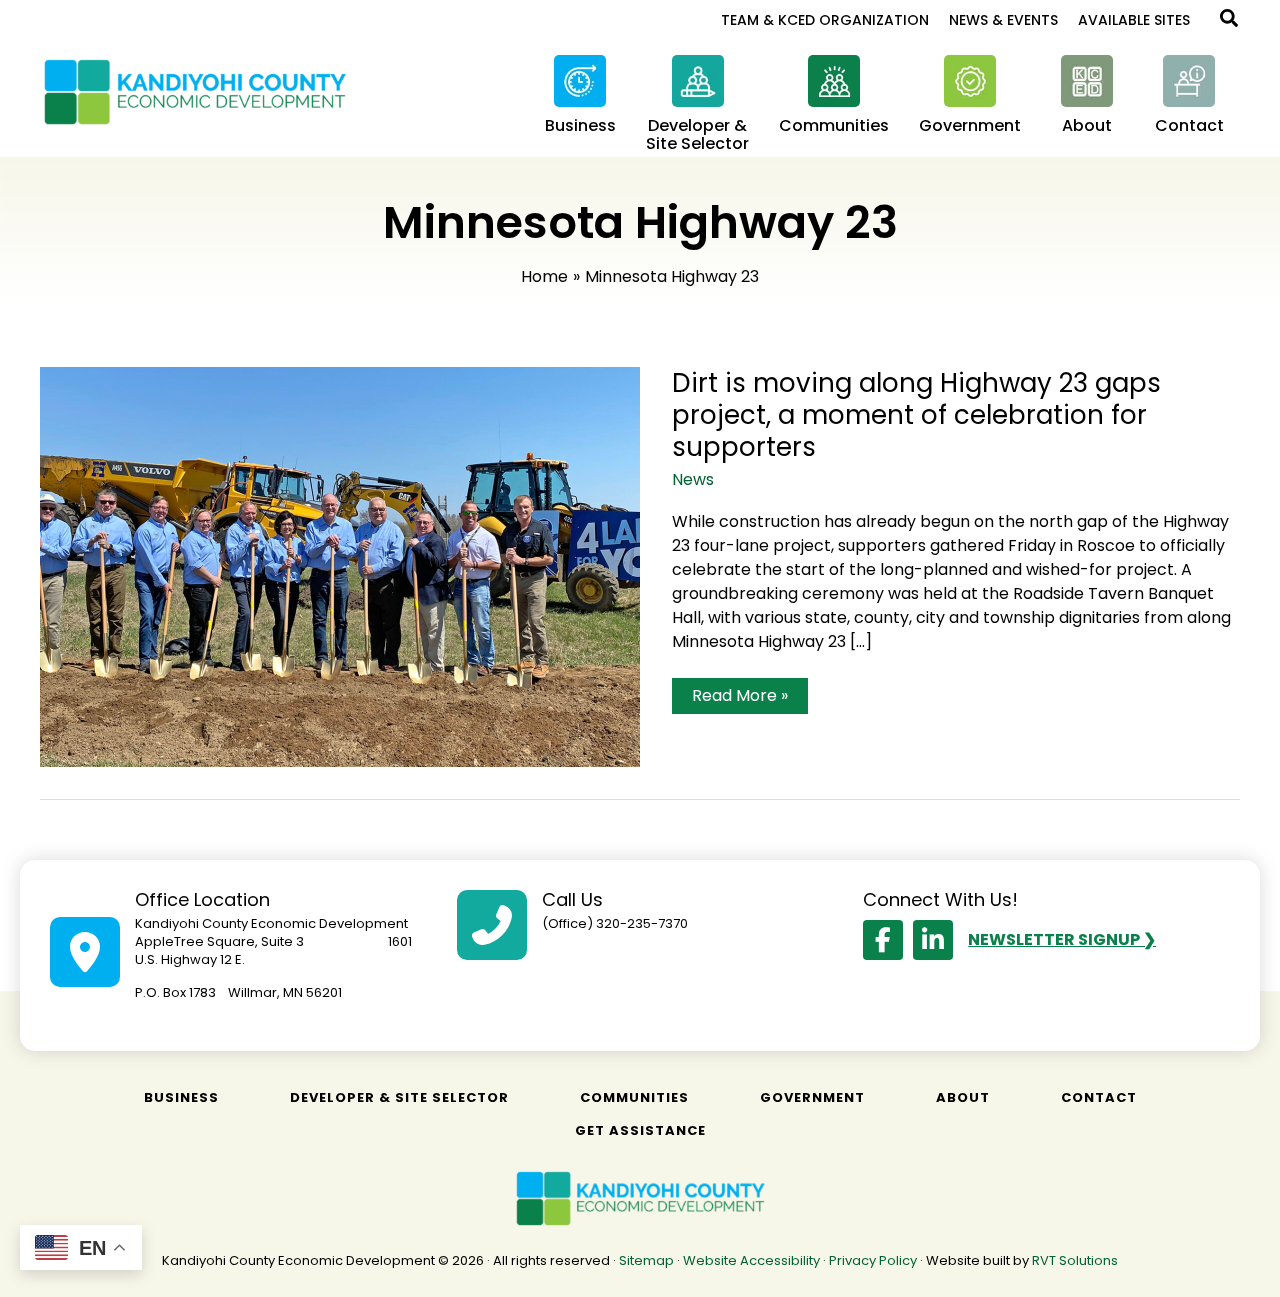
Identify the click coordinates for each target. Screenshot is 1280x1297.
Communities (634, 1097)
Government (812, 1097)
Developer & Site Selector (399, 1097)
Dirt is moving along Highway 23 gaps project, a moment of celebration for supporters (916, 415)
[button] (1230, 20)
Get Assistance (640, 1130)
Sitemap (646, 1260)
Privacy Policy (873, 1260)
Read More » (739, 698)
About (963, 1097)
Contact (1099, 1097)
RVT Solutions (1075, 1260)
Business (181, 1097)
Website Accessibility (751, 1260)
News (693, 479)
